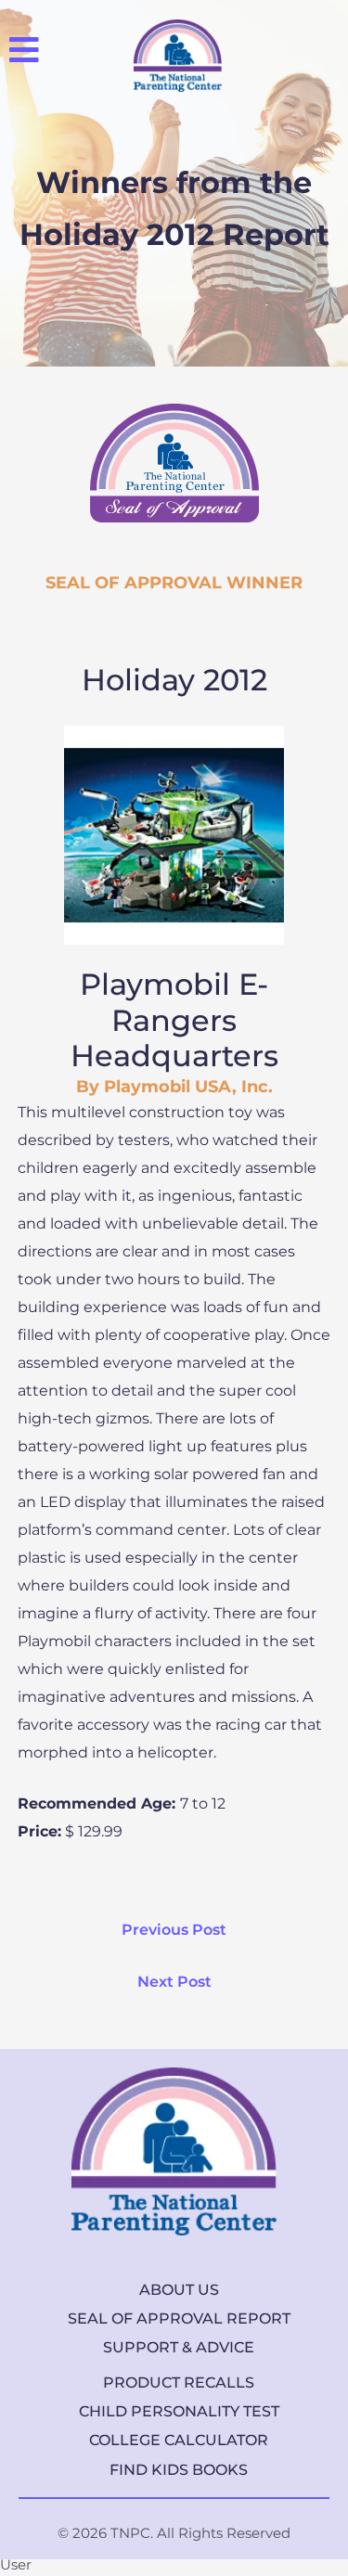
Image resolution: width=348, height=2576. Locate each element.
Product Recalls (179, 2383)
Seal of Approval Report (179, 2318)
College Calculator (179, 2440)
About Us (179, 2290)
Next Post (174, 1982)
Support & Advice (179, 2347)
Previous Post (174, 1930)
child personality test (179, 2411)
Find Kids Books (179, 2470)
